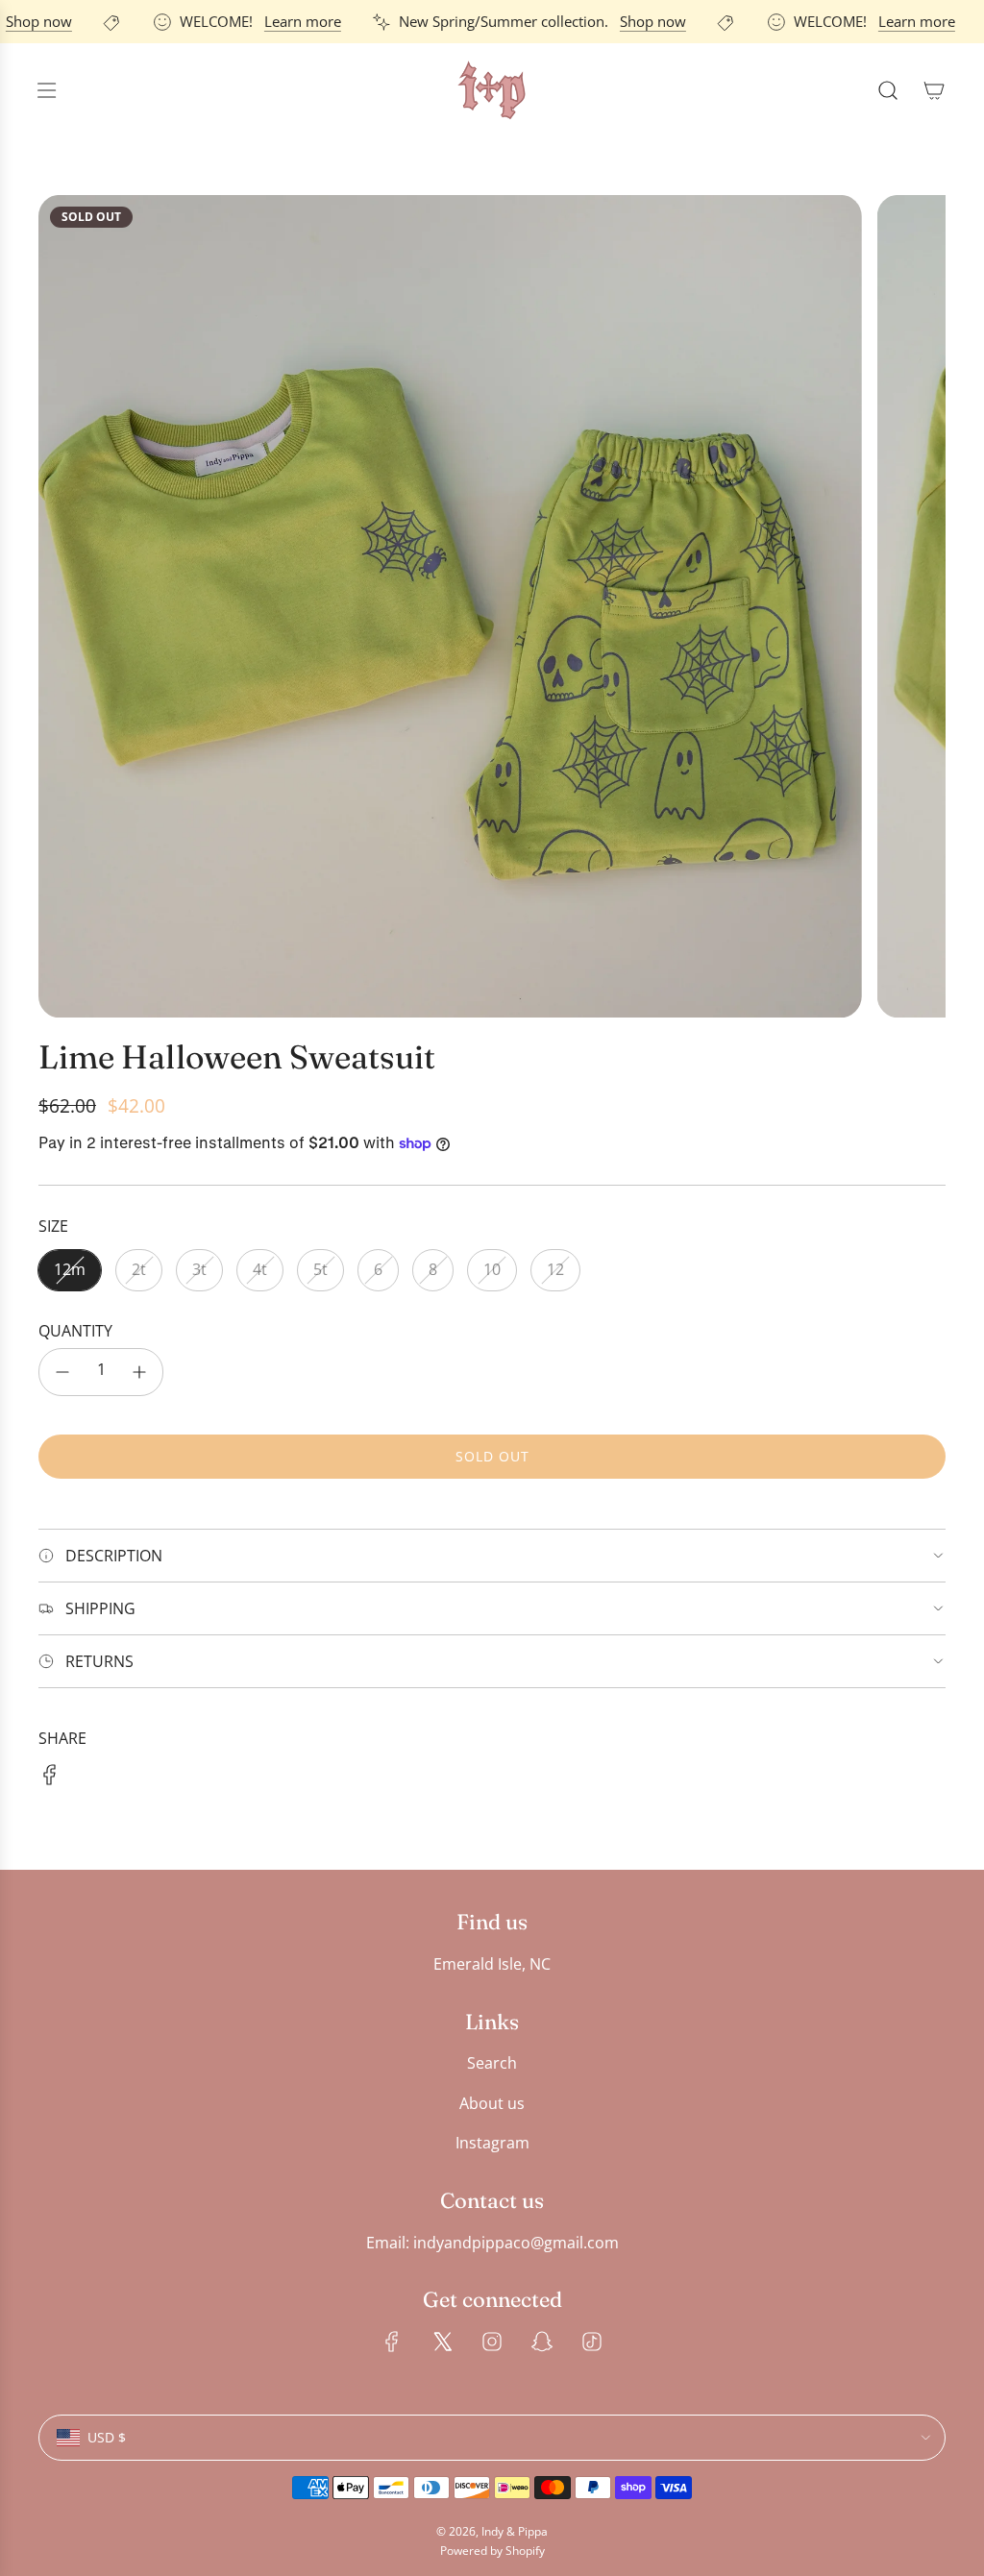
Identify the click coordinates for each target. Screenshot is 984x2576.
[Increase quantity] (139, 1372)
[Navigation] (46, 90)
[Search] (888, 90)
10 (492, 1269)
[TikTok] (592, 2342)
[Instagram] (492, 2342)
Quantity (75, 1331)
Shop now (637, 21)
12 (555, 1269)
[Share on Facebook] (50, 1779)
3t (199, 1269)
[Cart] (934, 90)
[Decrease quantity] (62, 1372)
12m (70, 1269)
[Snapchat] (542, 2342)
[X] (442, 2342)
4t (260, 1269)
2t (139, 1269)
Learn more (286, 21)
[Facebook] (392, 2342)
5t (320, 1269)
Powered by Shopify (492, 2551)
